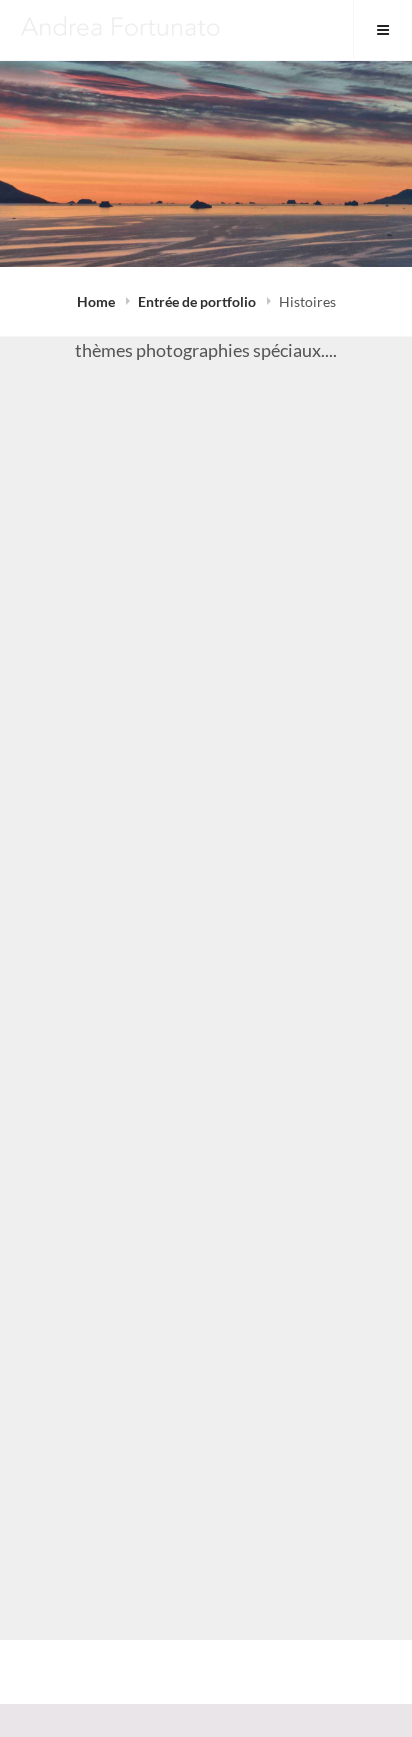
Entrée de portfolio (198, 301)
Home (97, 301)
